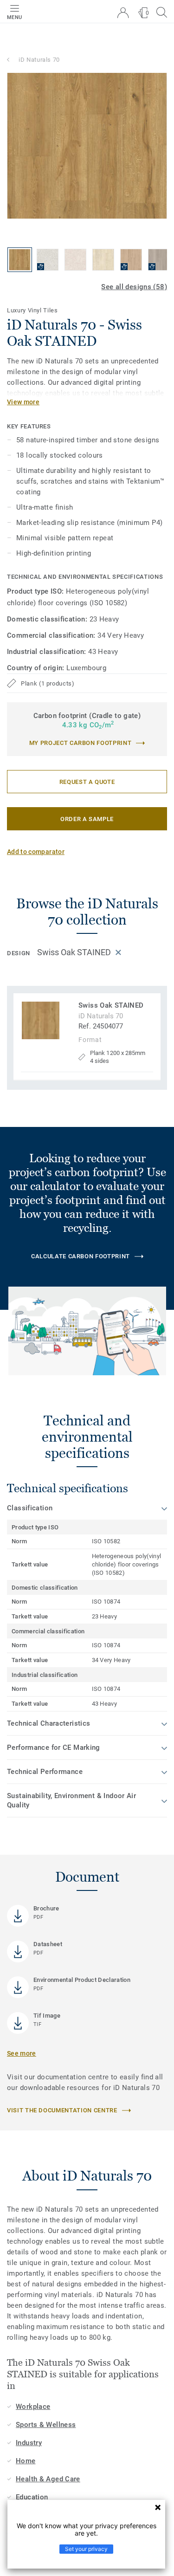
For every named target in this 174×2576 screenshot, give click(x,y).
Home (26, 2461)
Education (32, 2497)
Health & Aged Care (48, 2479)
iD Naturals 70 (39, 60)
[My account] (123, 13)
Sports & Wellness (46, 2425)
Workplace (33, 2407)
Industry (29, 2443)
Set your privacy (86, 2549)
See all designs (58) (134, 287)
